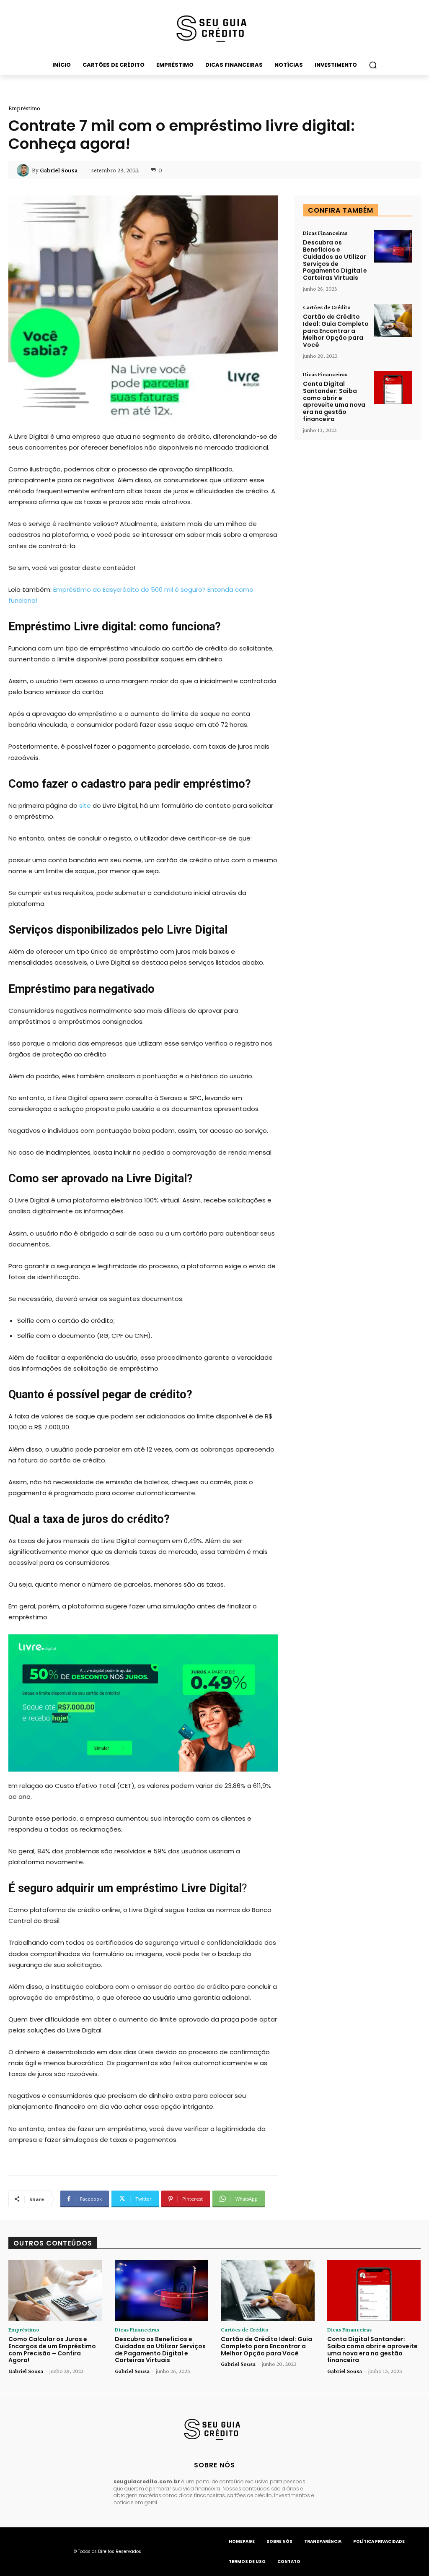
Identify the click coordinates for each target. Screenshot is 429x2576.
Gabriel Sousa (59, 170)
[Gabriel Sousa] (24, 170)
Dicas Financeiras (325, 233)
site (86, 805)
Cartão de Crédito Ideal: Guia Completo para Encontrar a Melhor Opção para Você (336, 331)
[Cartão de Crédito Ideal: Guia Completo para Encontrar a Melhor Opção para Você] (393, 320)
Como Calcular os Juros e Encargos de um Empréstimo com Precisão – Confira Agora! (52, 2350)
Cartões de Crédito (327, 307)
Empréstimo (24, 108)
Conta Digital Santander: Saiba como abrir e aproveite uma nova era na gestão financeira (334, 401)
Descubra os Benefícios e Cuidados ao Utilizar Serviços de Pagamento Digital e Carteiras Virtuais (335, 260)
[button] (373, 65)
